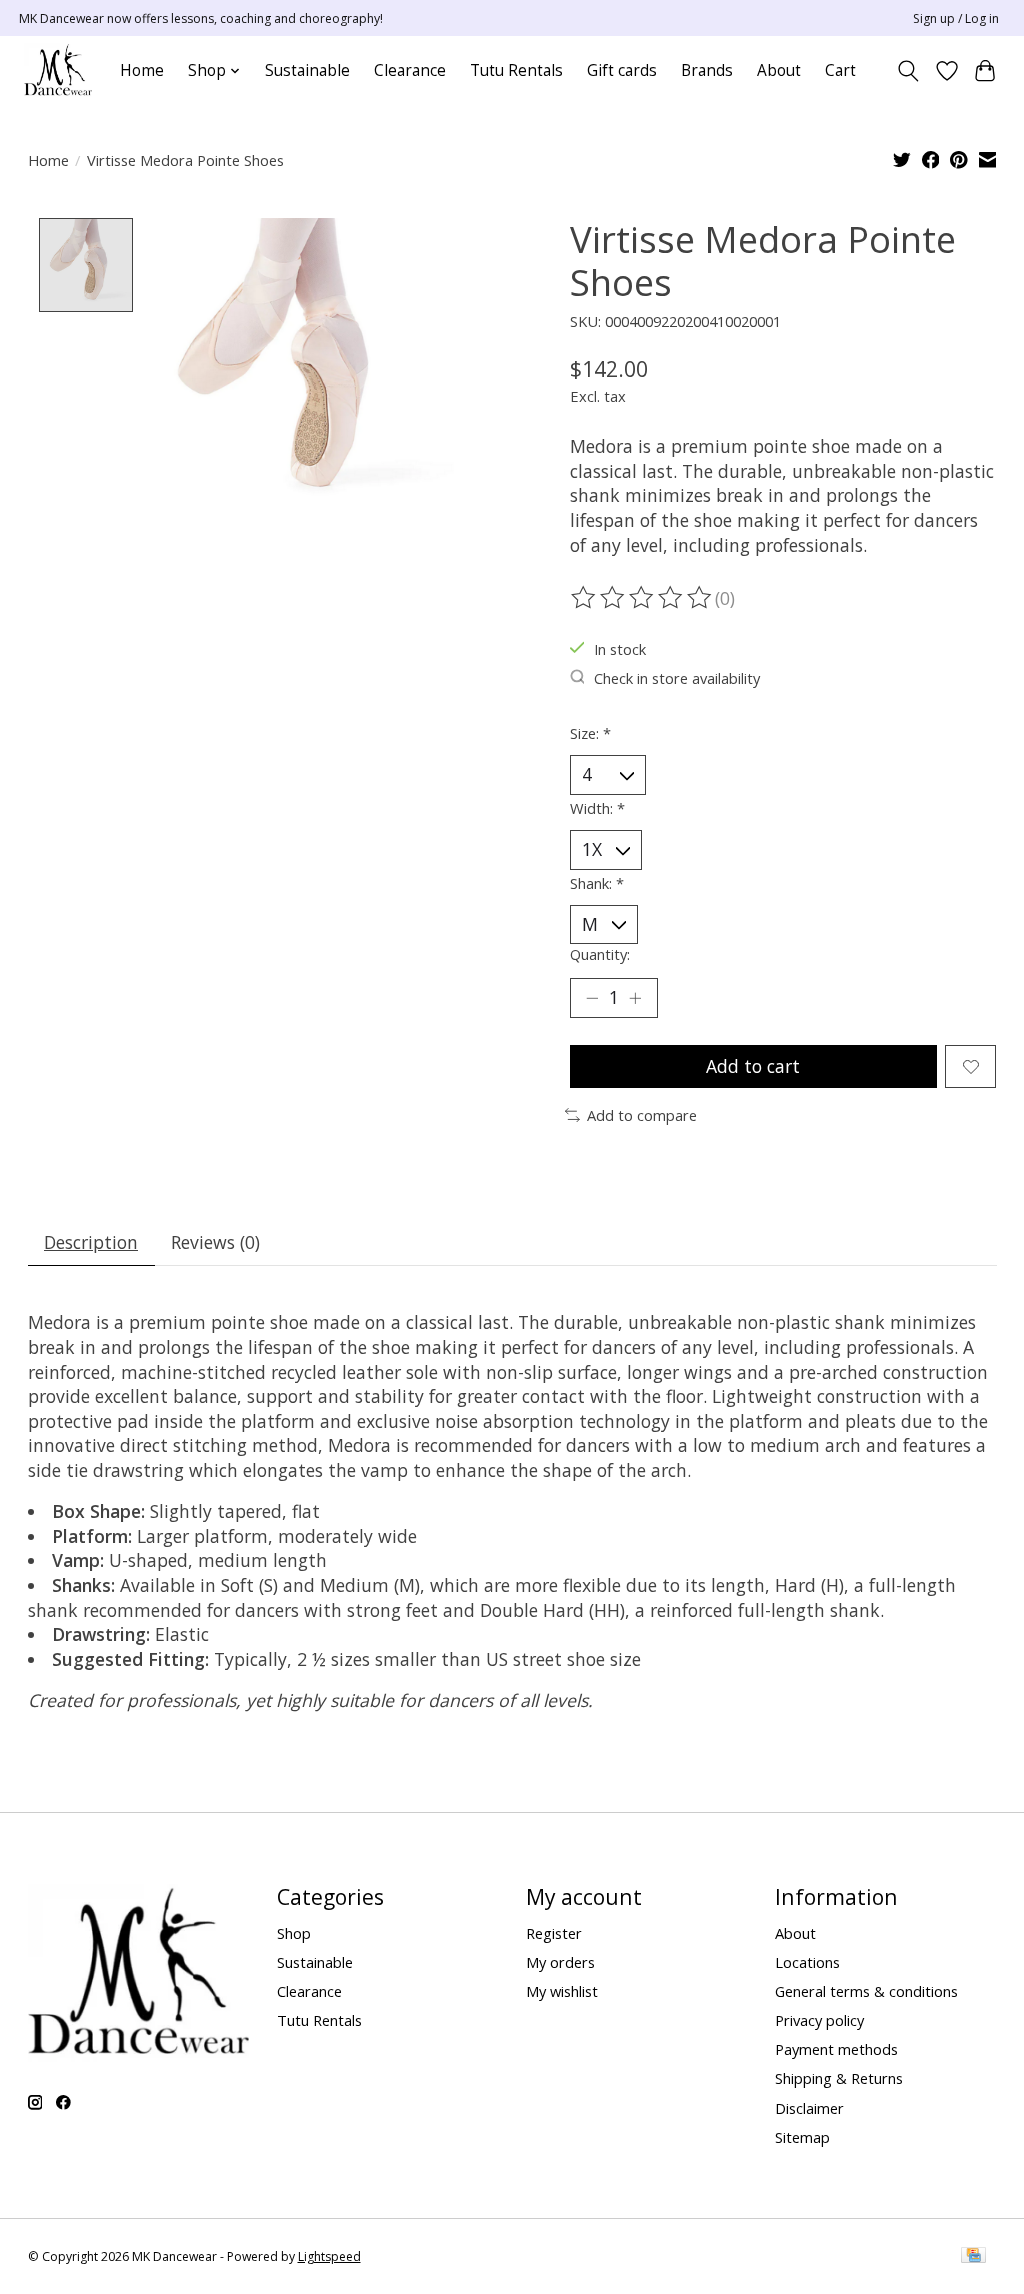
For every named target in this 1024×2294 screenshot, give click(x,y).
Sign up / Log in (956, 18)
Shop (294, 1933)
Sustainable (307, 70)
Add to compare (642, 1115)
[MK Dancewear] (58, 70)
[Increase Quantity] (635, 998)
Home (142, 70)
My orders (560, 1962)
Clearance (410, 70)
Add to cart (753, 1066)
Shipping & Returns (839, 2078)
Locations (807, 1962)
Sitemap (802, 2137)
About (779, 70)
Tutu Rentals (516, 70)
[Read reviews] (643, 598)
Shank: (597, 883)
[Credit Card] (973, 2257)
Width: (597, 808)
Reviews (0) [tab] (215, 1242)
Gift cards (622, 70)
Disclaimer (809, 2108)
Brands (707, 70)
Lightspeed (329, 2256)
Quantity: (600, 954)
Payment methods (836, 2049)
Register (554, 1933)
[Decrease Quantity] (592, 998)
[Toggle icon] (907, 71)
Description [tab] (91, 1242)
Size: (590, 733)
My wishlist (562, 1991)
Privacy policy (819, 2020)
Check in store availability (677, 678)
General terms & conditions (866, 1991)
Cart (840, 70)
